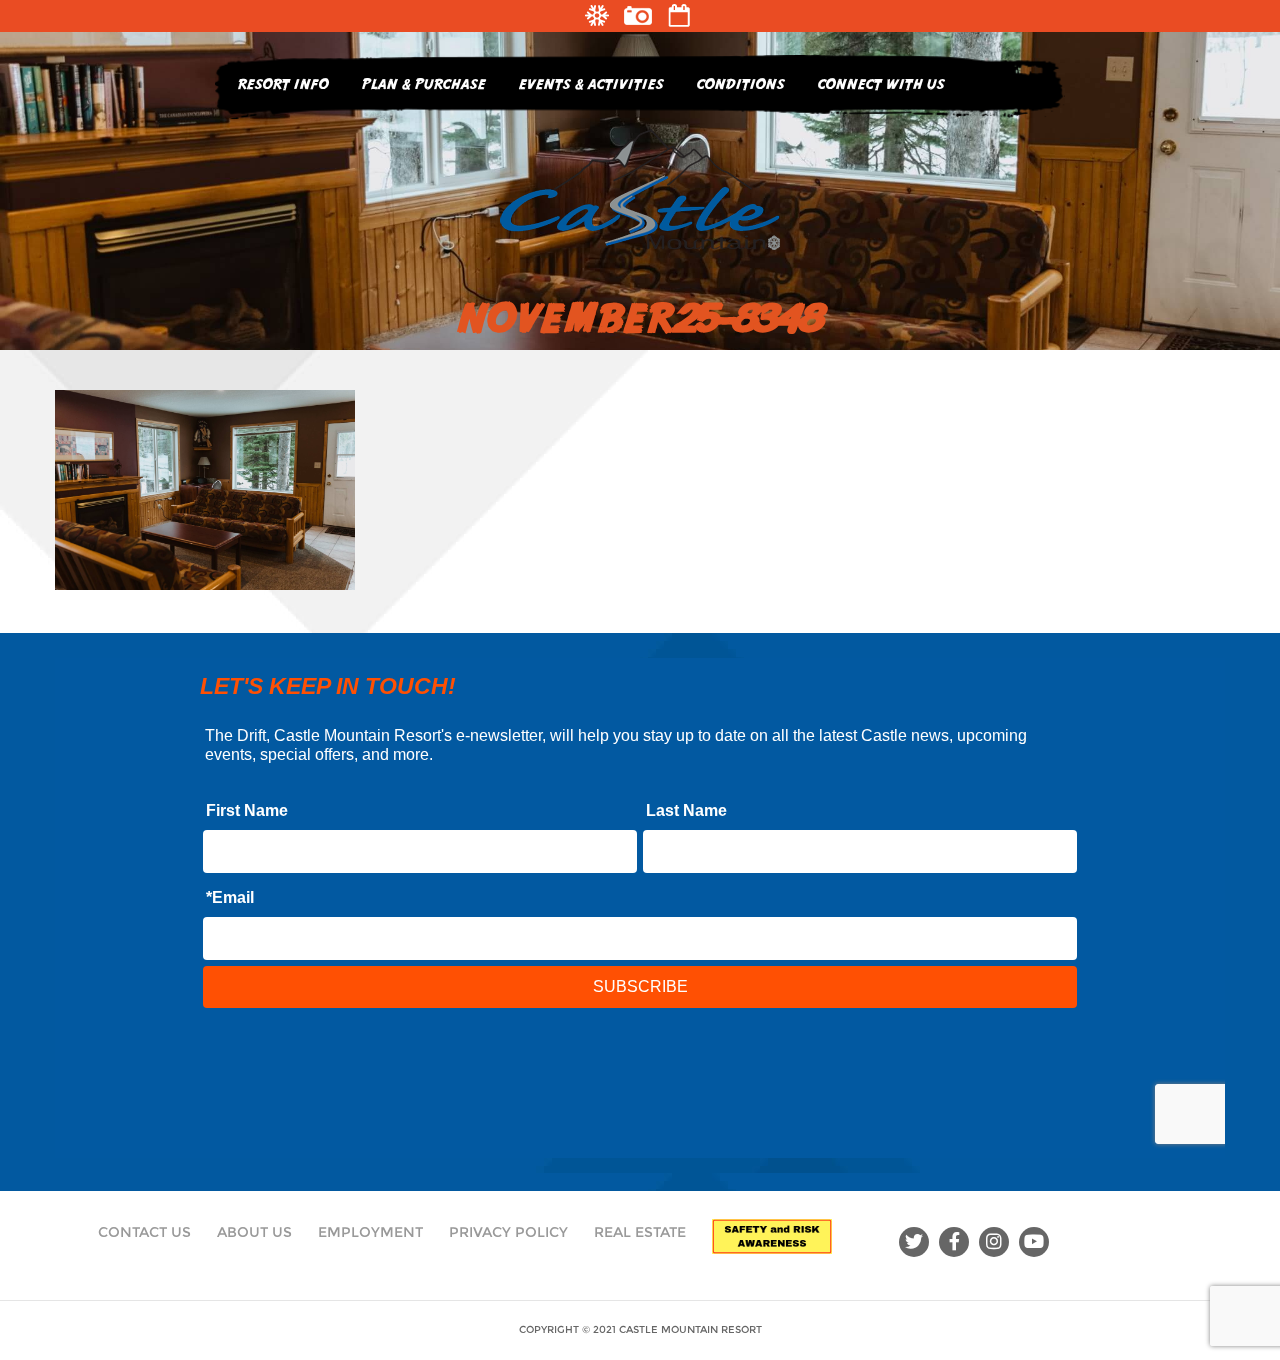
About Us (254, 1232)
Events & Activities (591, 83)
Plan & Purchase (424, 83)
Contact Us (144, 1232)
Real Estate (640, 1232)
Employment (370, 1232)
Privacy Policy (508, 1232)
